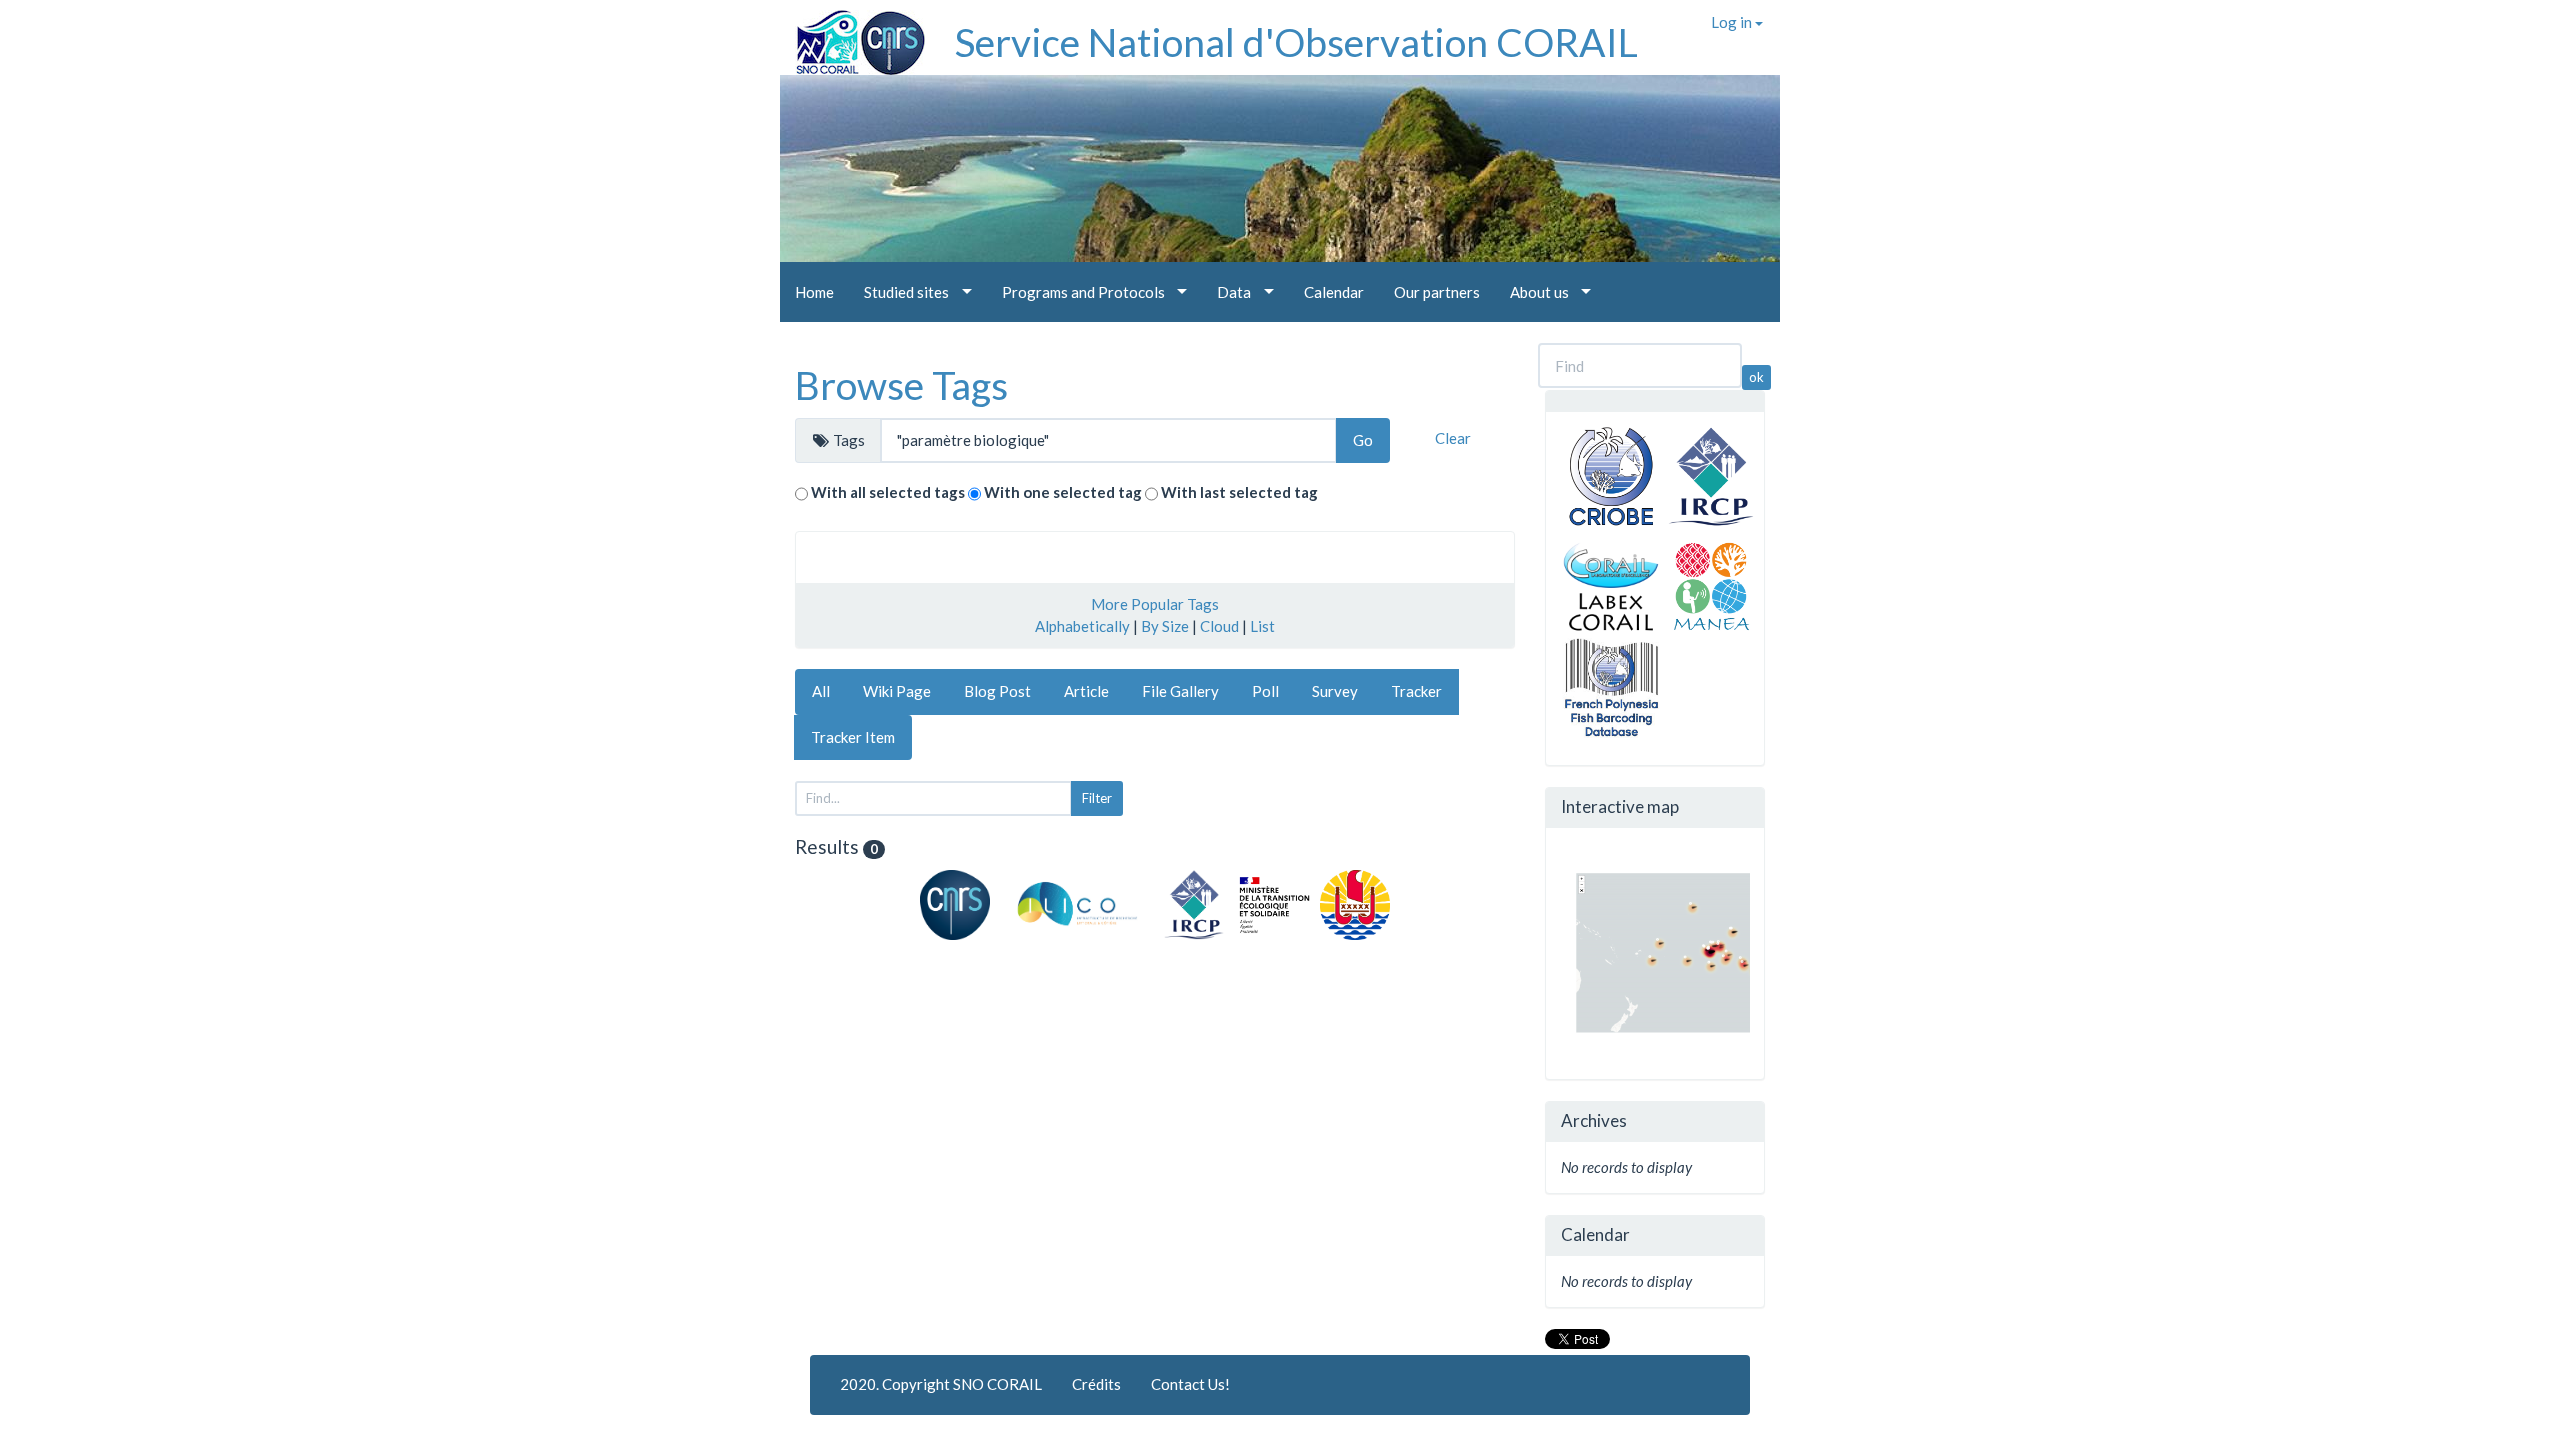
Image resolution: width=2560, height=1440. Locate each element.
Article (1086, 691)
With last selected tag (1239, 492)
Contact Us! (1190, 1384)
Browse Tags (901, 385)
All (821, 691)
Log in (1733, 22)
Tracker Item (853, 737)
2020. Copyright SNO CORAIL (941, 1384)
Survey (1335, 691)
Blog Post (997, 691)
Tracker (1416, 691)
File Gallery (1180, 691)
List (1262, 626)
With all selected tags (888, 492)
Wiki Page (897, 691)
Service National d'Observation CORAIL (1296, 42)
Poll (1265, 691)
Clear (1453, 438)
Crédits (1096, 1384)
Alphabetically (1082, 626)
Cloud (1219, 626)
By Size (1165, 626)
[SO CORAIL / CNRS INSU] (852, 35)
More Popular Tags (1155, 604)
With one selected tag (1063, 492)
